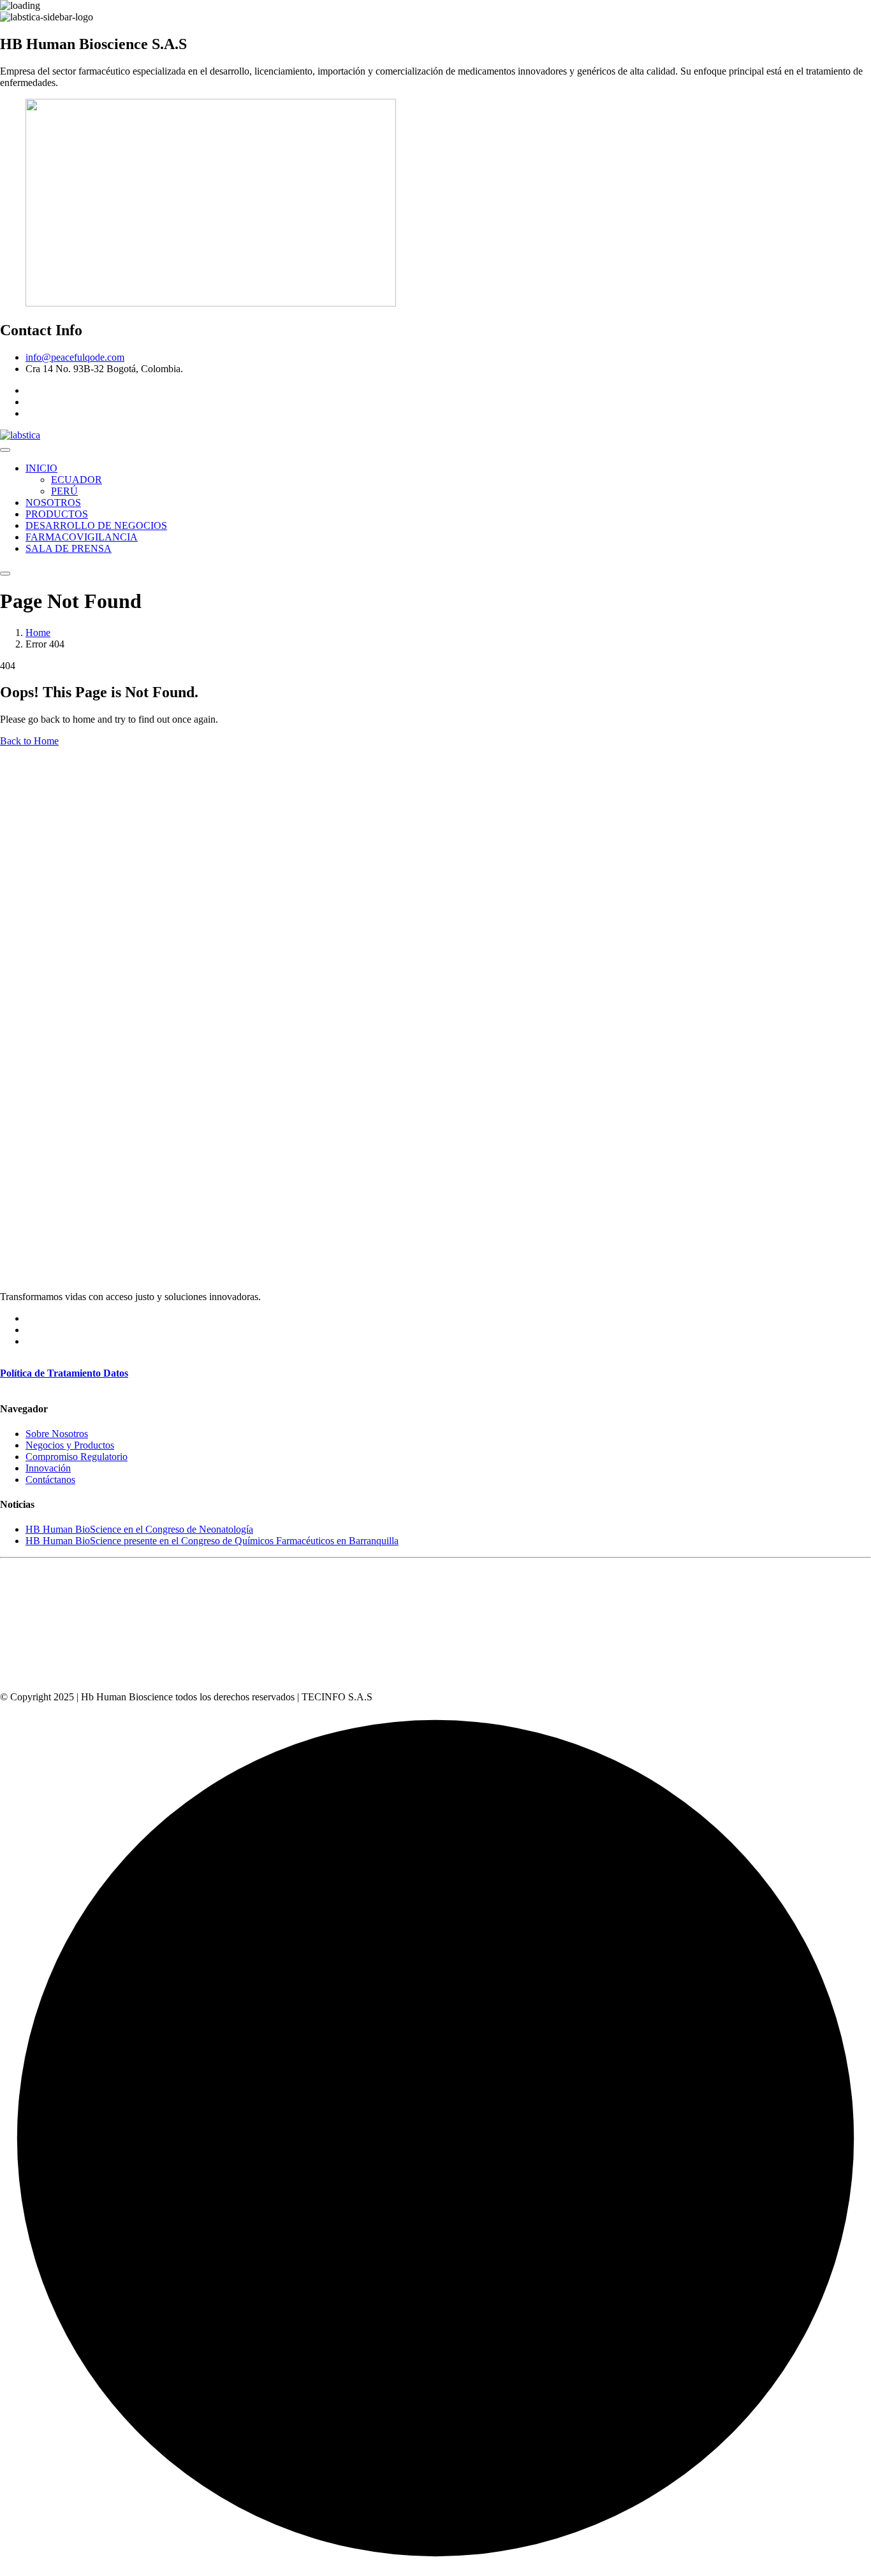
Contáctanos (50, 1480)
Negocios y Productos (70, 1445)
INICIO (41, 468)
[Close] (5, 574)
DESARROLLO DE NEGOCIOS (96, 525)
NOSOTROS (53, 503)
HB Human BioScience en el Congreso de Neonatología (139, 1529)
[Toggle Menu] (5, 450)
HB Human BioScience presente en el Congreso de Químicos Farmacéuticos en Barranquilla (212, 1541)
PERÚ (64, 491)
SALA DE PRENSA (69, 548)
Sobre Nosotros (57, 1434)
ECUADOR (77, 480)
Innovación (48, 1468)
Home (38, 633)
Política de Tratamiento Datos (64, 1373)
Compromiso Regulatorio (77, 1457)
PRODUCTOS (57, 514)
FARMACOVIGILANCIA (82, 537)
